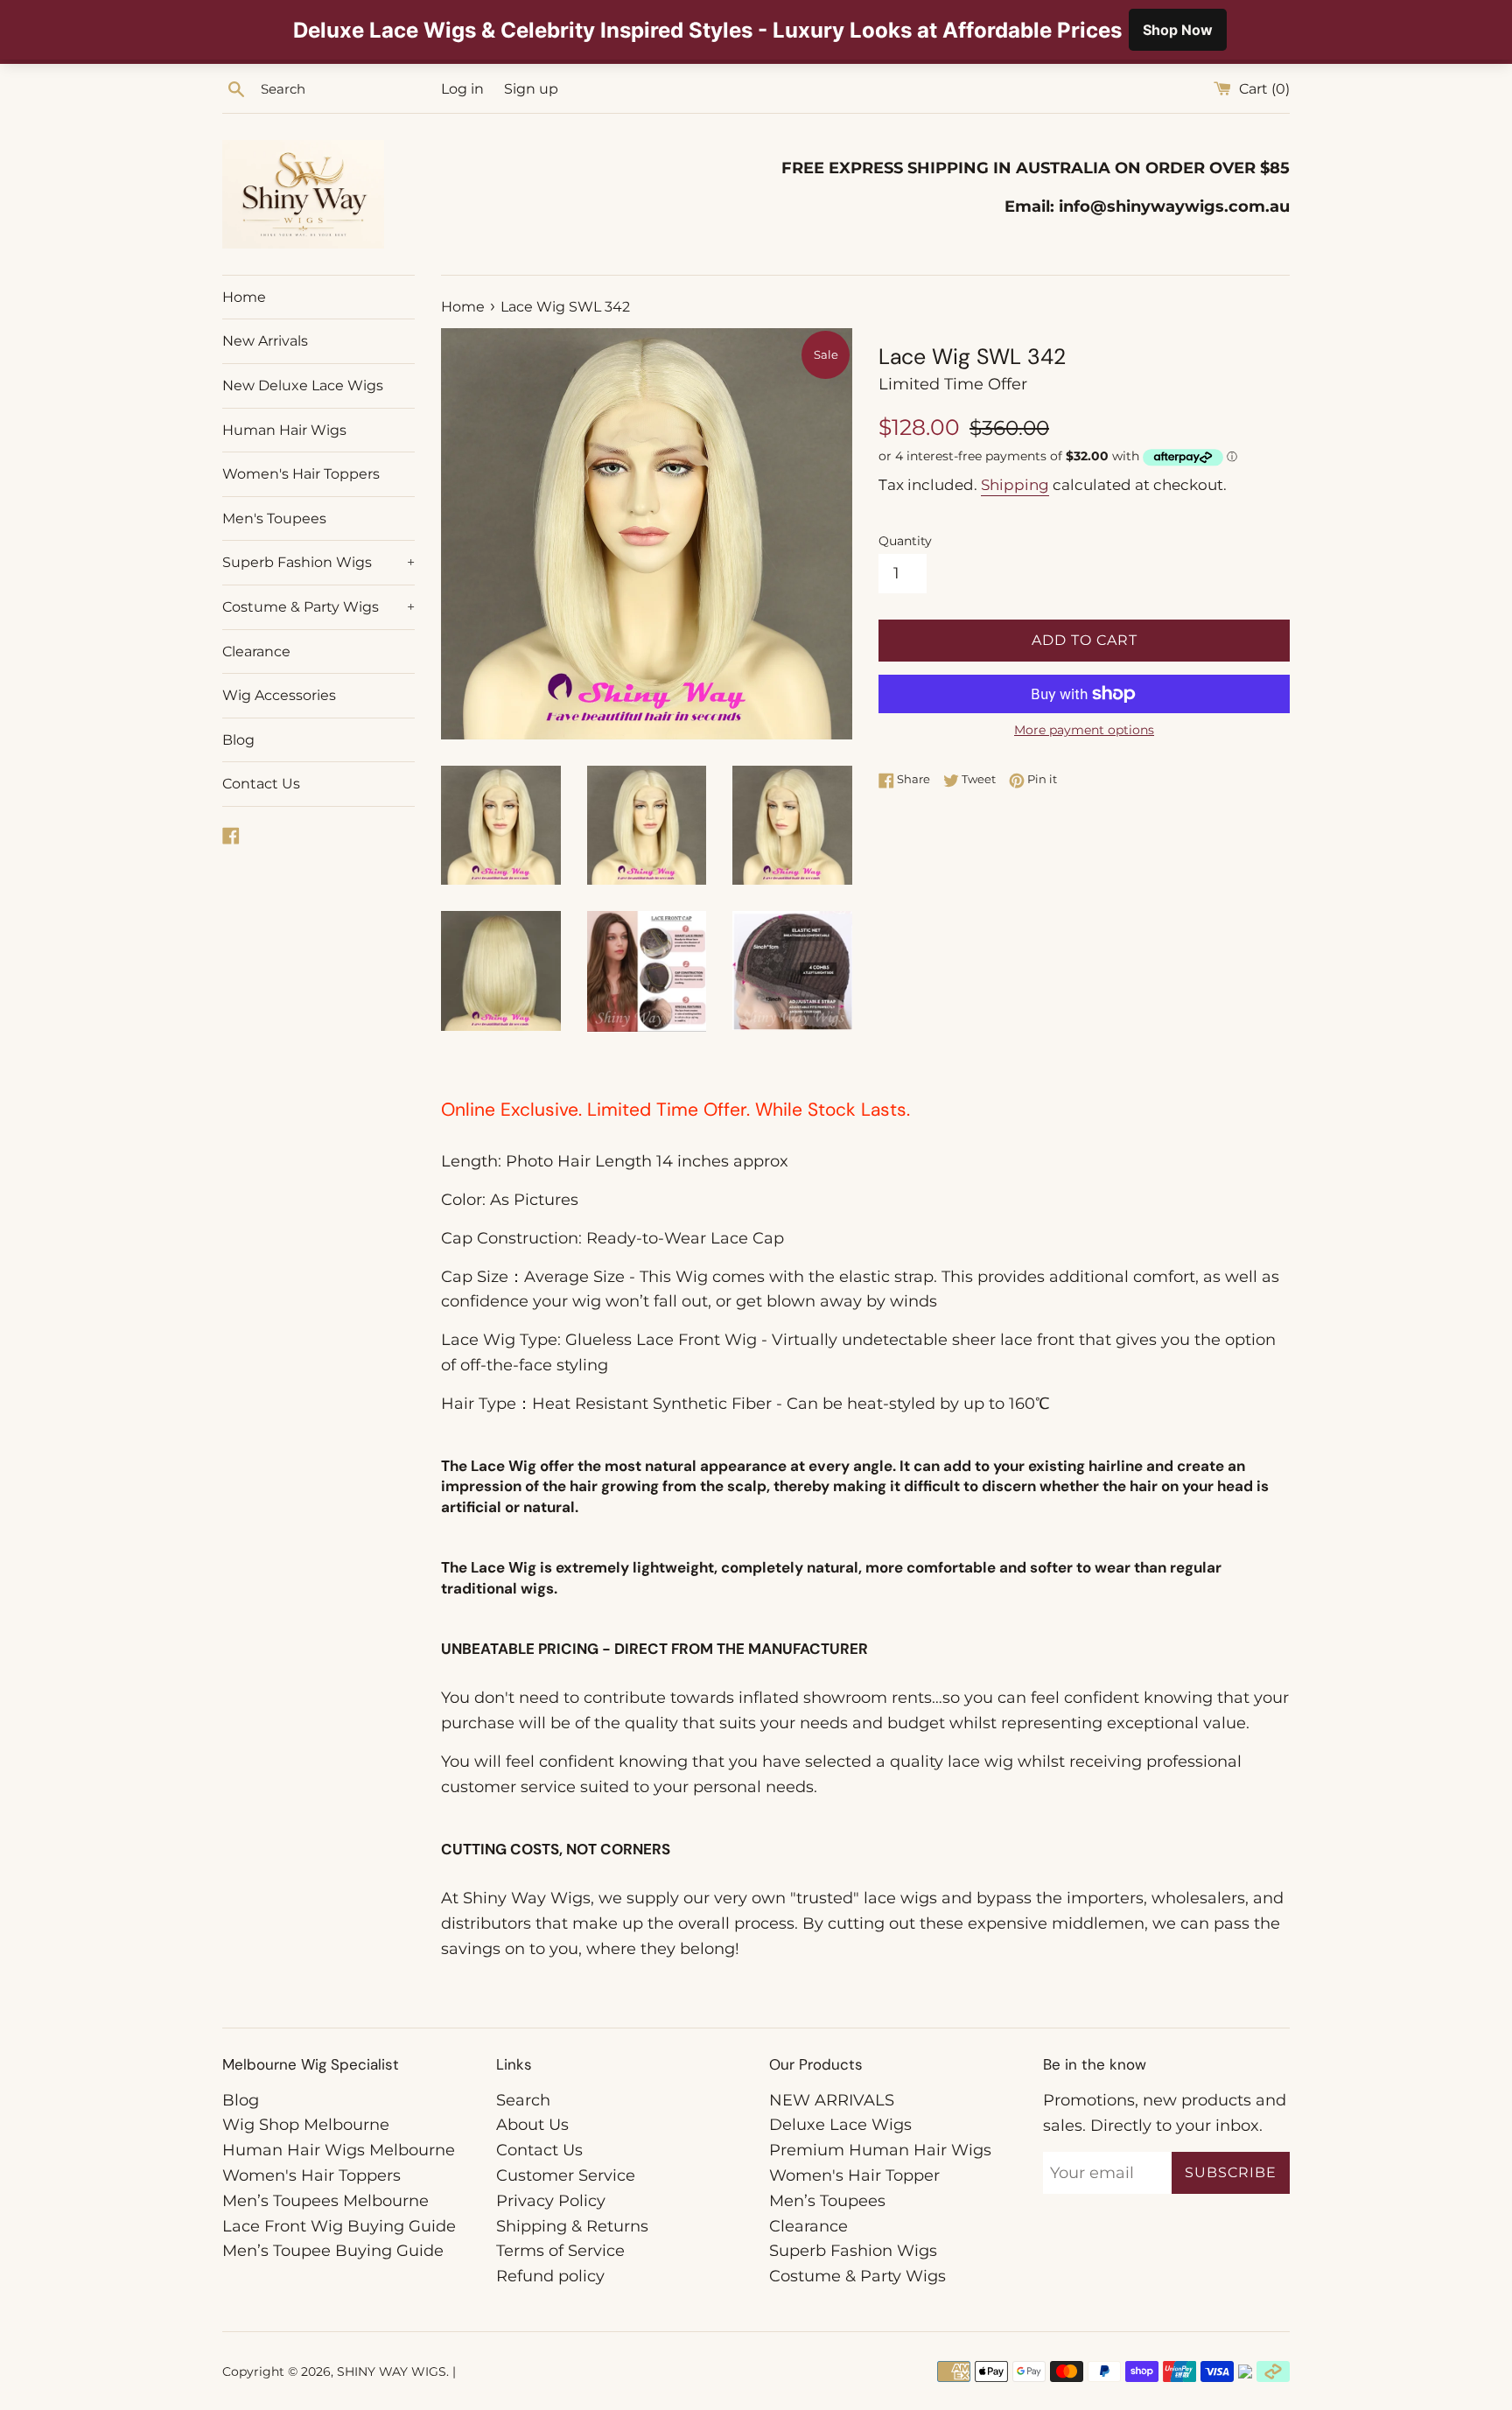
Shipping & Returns (572, 2226)
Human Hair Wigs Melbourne (339, 2150)
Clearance (256, 652)
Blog (238, 740)
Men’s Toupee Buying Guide (333, 2251)
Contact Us (261, 784)
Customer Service (566, 2175)
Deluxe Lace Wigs (840, 2125)
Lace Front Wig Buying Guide (339, 2226)
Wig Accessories (279, 695)
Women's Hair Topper (854, 2175)
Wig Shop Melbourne (306, 2125)
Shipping (1015, 485)
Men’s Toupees (827, 2201)
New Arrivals (265, 341)
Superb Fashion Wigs (318, 562)
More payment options (1084, 730)
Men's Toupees (274, 518)
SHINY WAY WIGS (392, 2371)
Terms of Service (560, 2251)
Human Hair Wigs (284, 430)
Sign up (531, 88)
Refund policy (550, 2276)
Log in (462, 88)
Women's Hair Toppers (301, 474)
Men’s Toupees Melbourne (325, 2201)
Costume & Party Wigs (318, 607)
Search (523, 2100)
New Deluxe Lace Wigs (303, 385)
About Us (532, 2125)
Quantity (905, 541)
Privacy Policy (551, 2201)
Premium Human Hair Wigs (880, 2150)
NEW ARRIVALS (832, 2100)
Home (244, 297)
